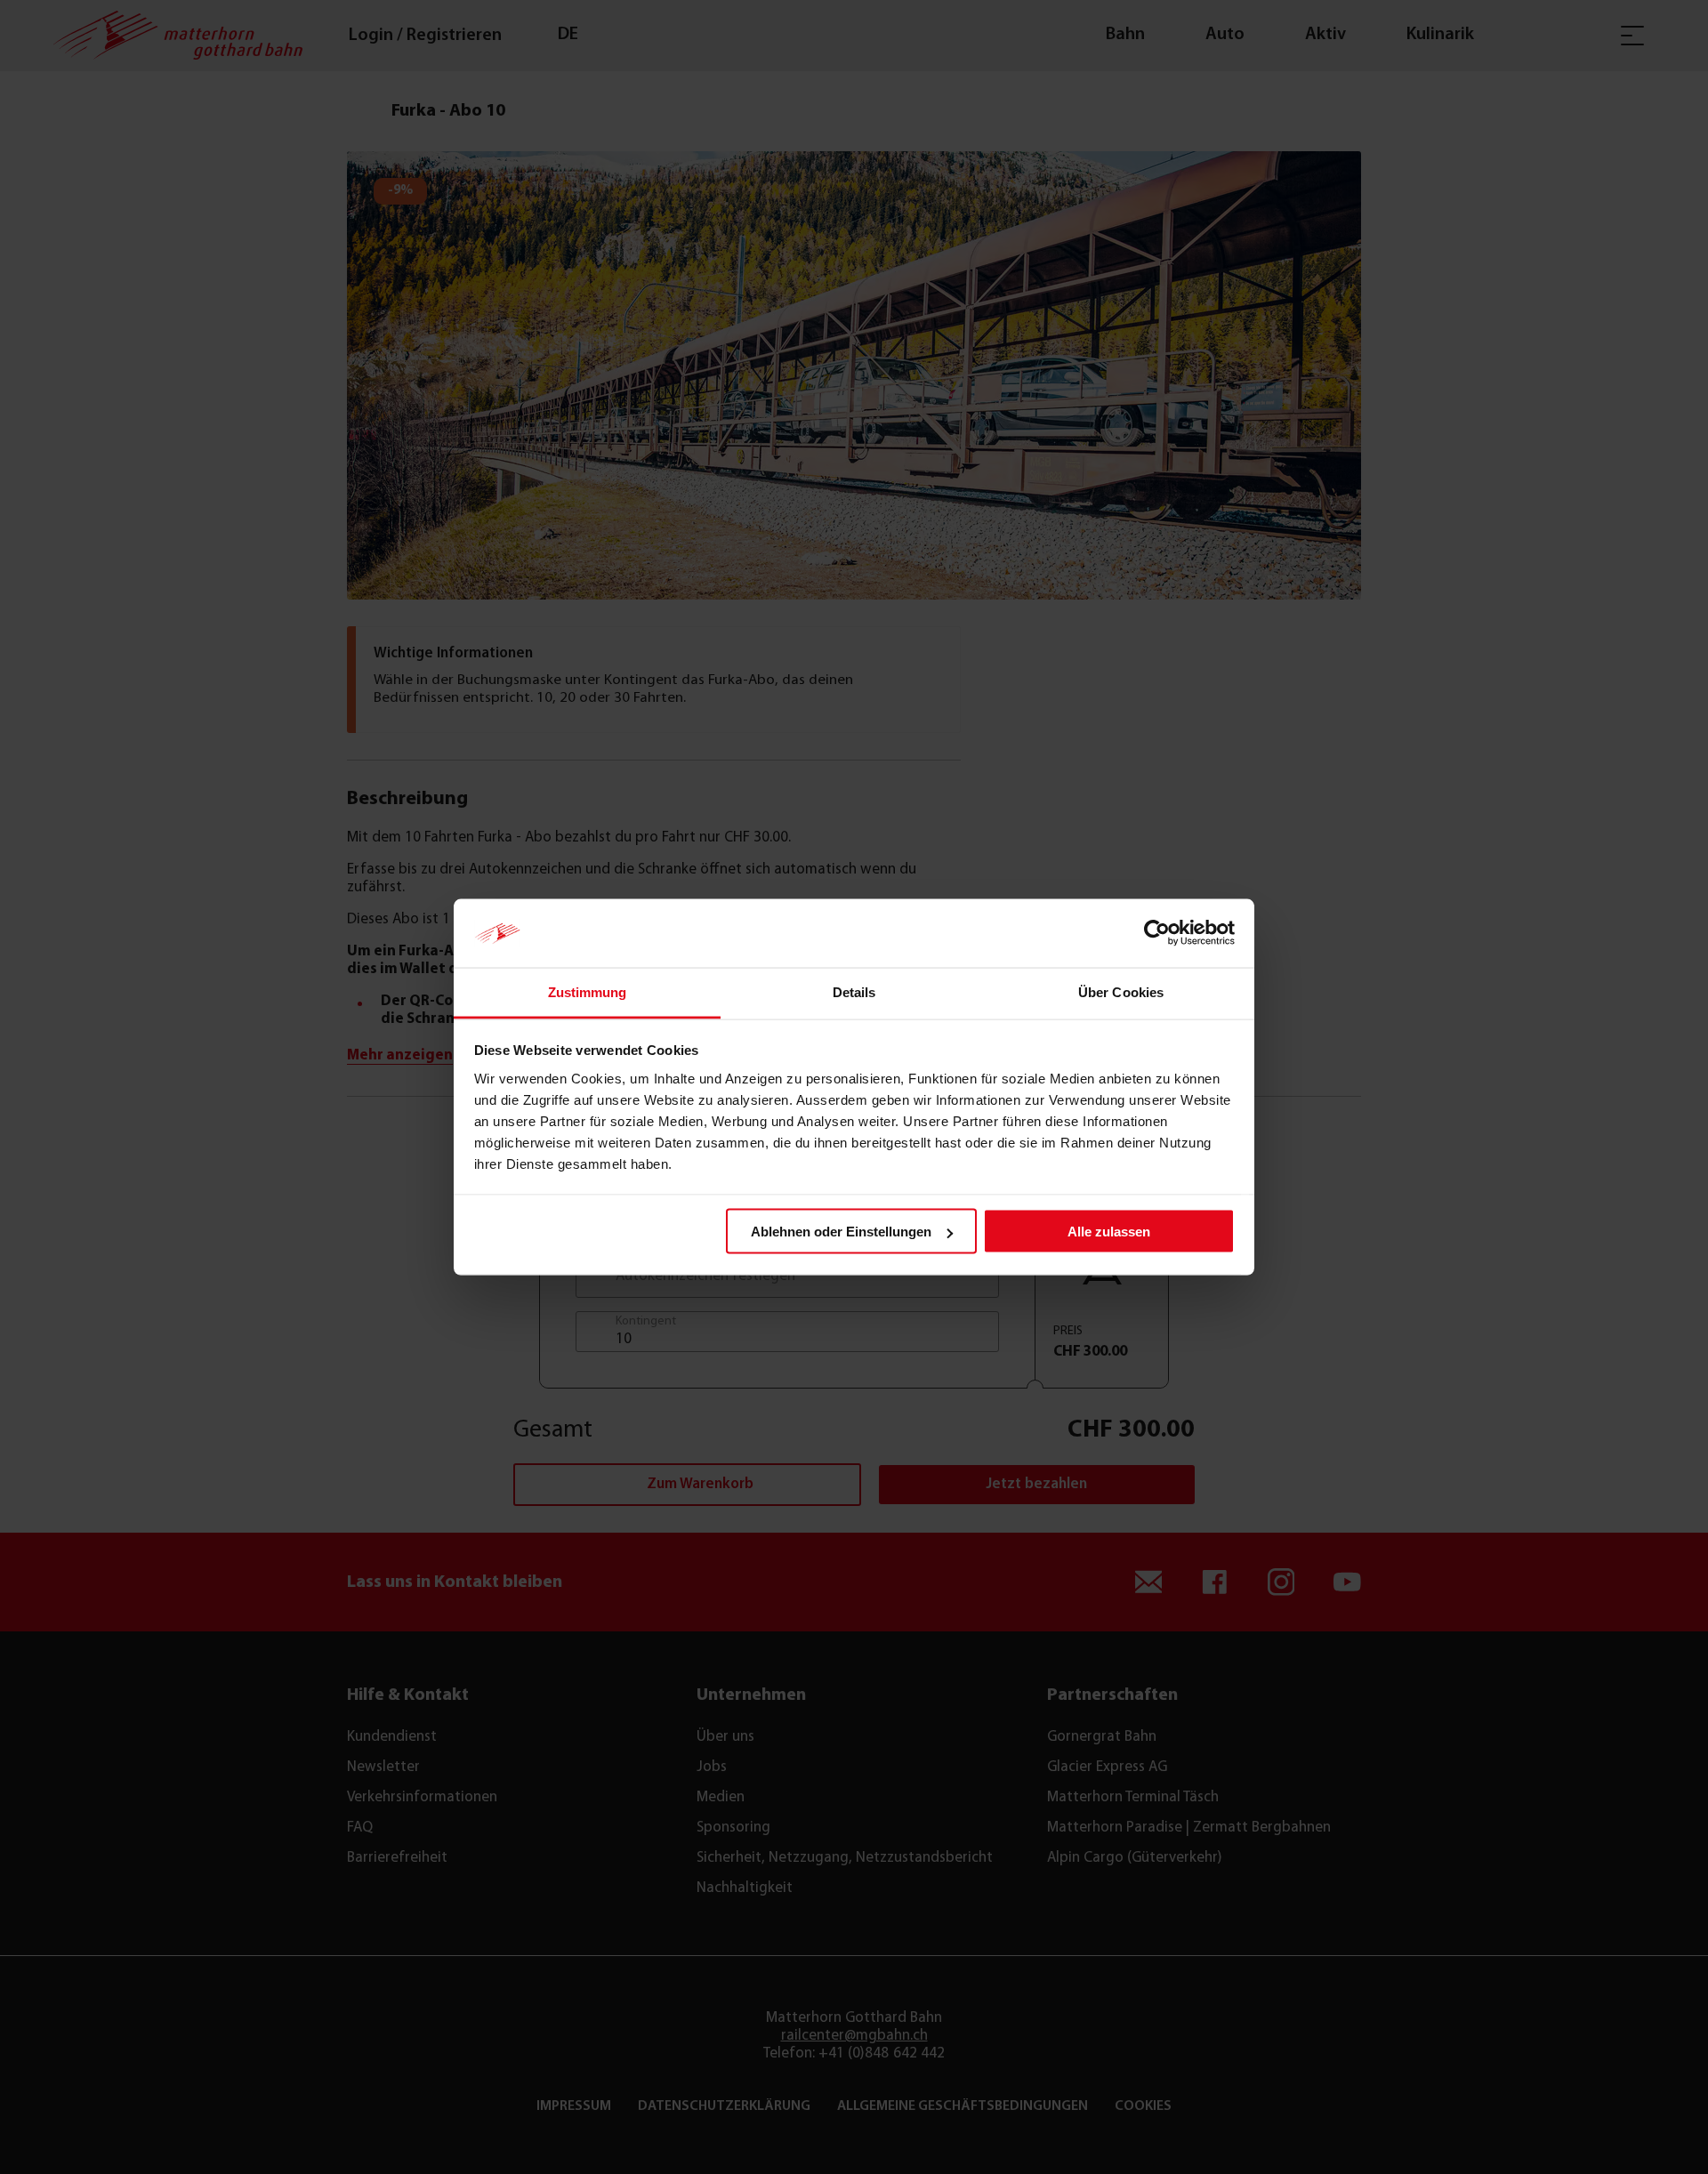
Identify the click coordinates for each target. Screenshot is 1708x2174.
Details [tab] (854, 991)
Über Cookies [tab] (1121, 991)
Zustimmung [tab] (588, 991)
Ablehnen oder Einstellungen (841, 1232)
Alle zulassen (1109, 1232)
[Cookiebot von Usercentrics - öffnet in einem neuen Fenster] (1157, 933)
